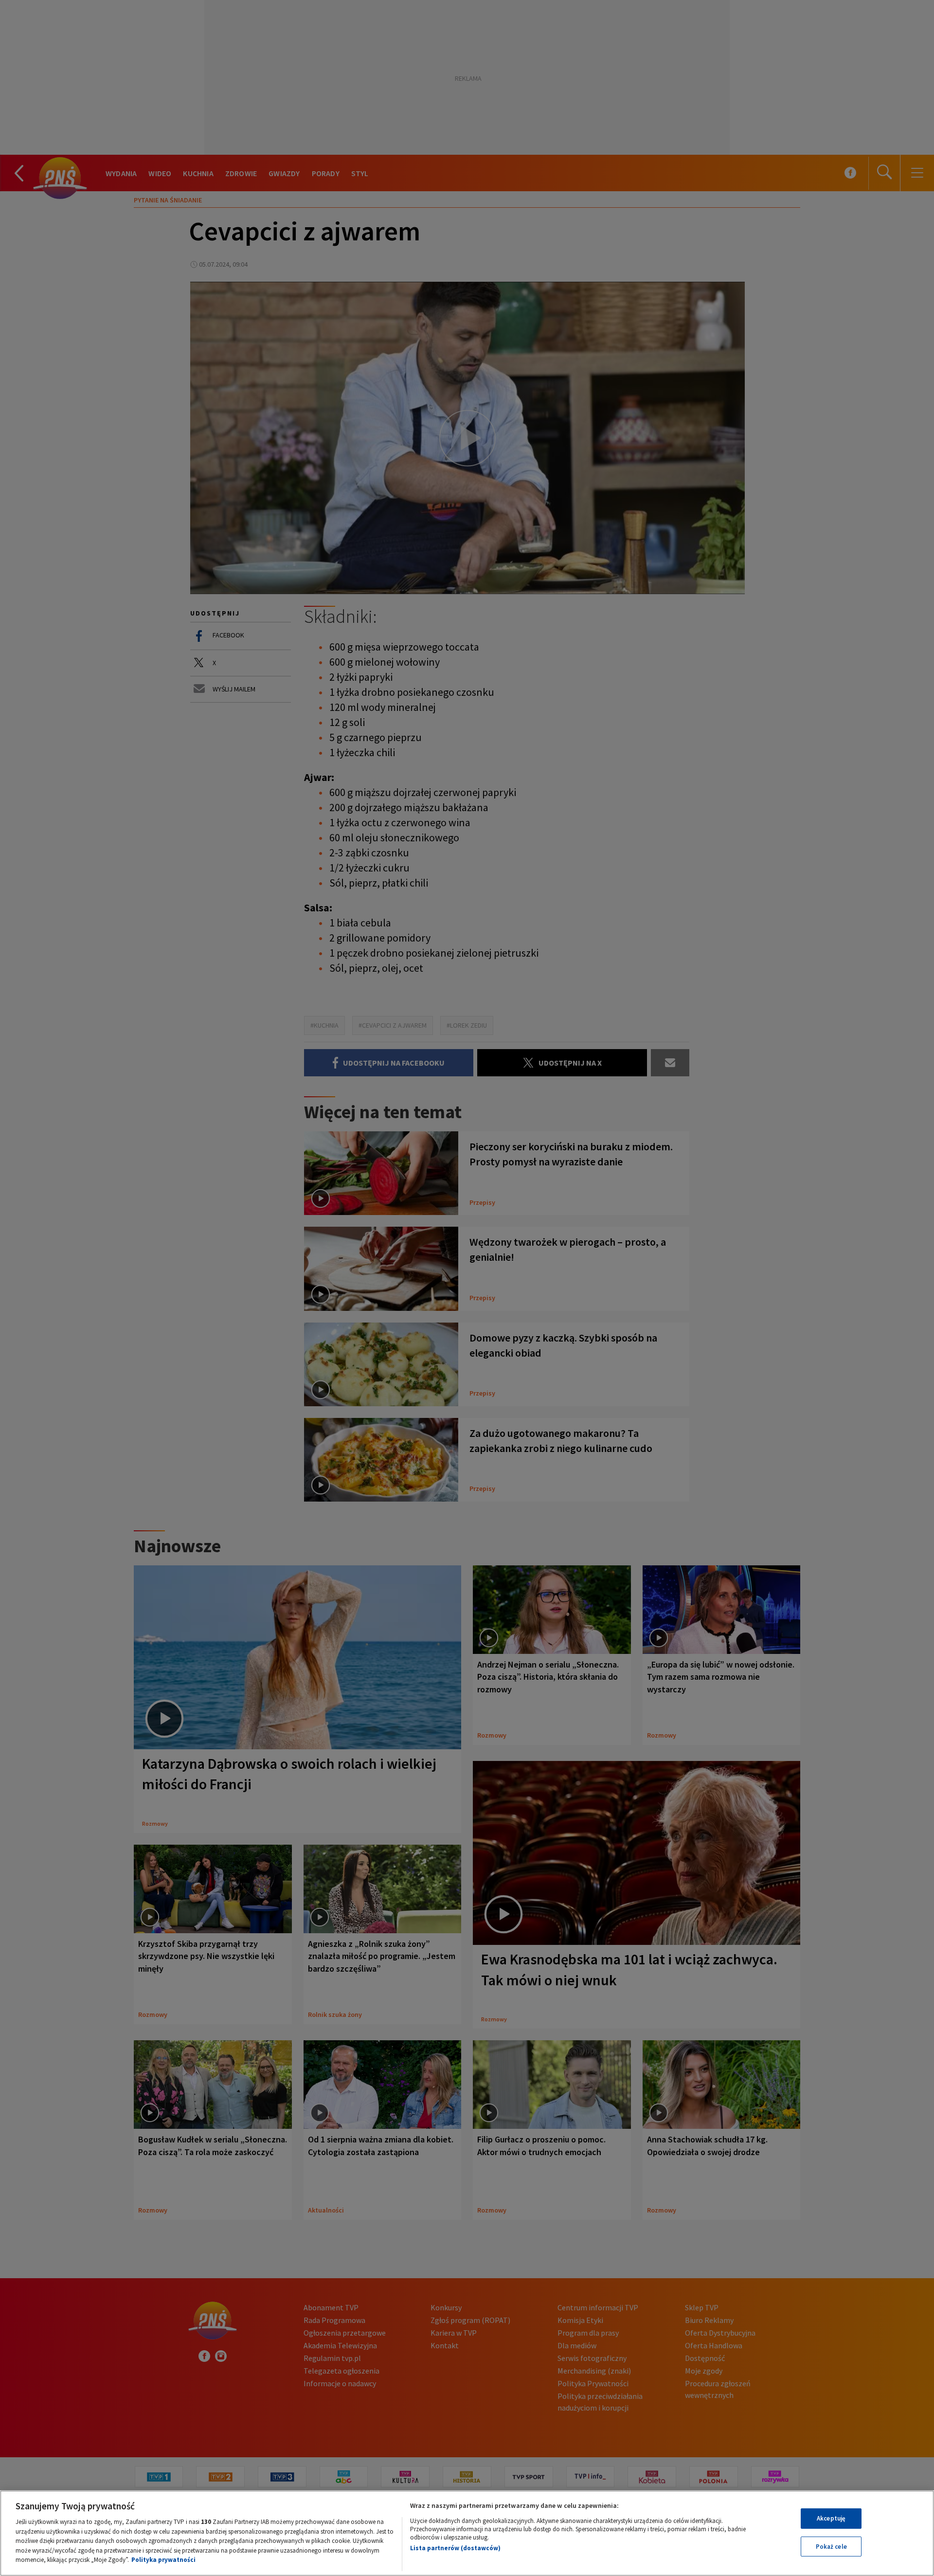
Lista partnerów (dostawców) (455, 2548)
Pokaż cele (831, 2547)
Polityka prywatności (163, 2560)
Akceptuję (831, 2518)
